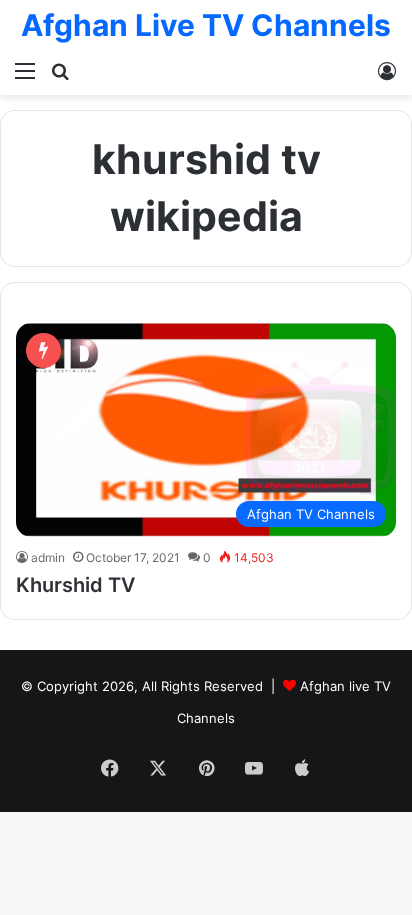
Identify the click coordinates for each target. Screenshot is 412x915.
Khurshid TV (75, 585)
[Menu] (25, 70)
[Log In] (387, 70)
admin (48, 557)
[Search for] (60, 70)
